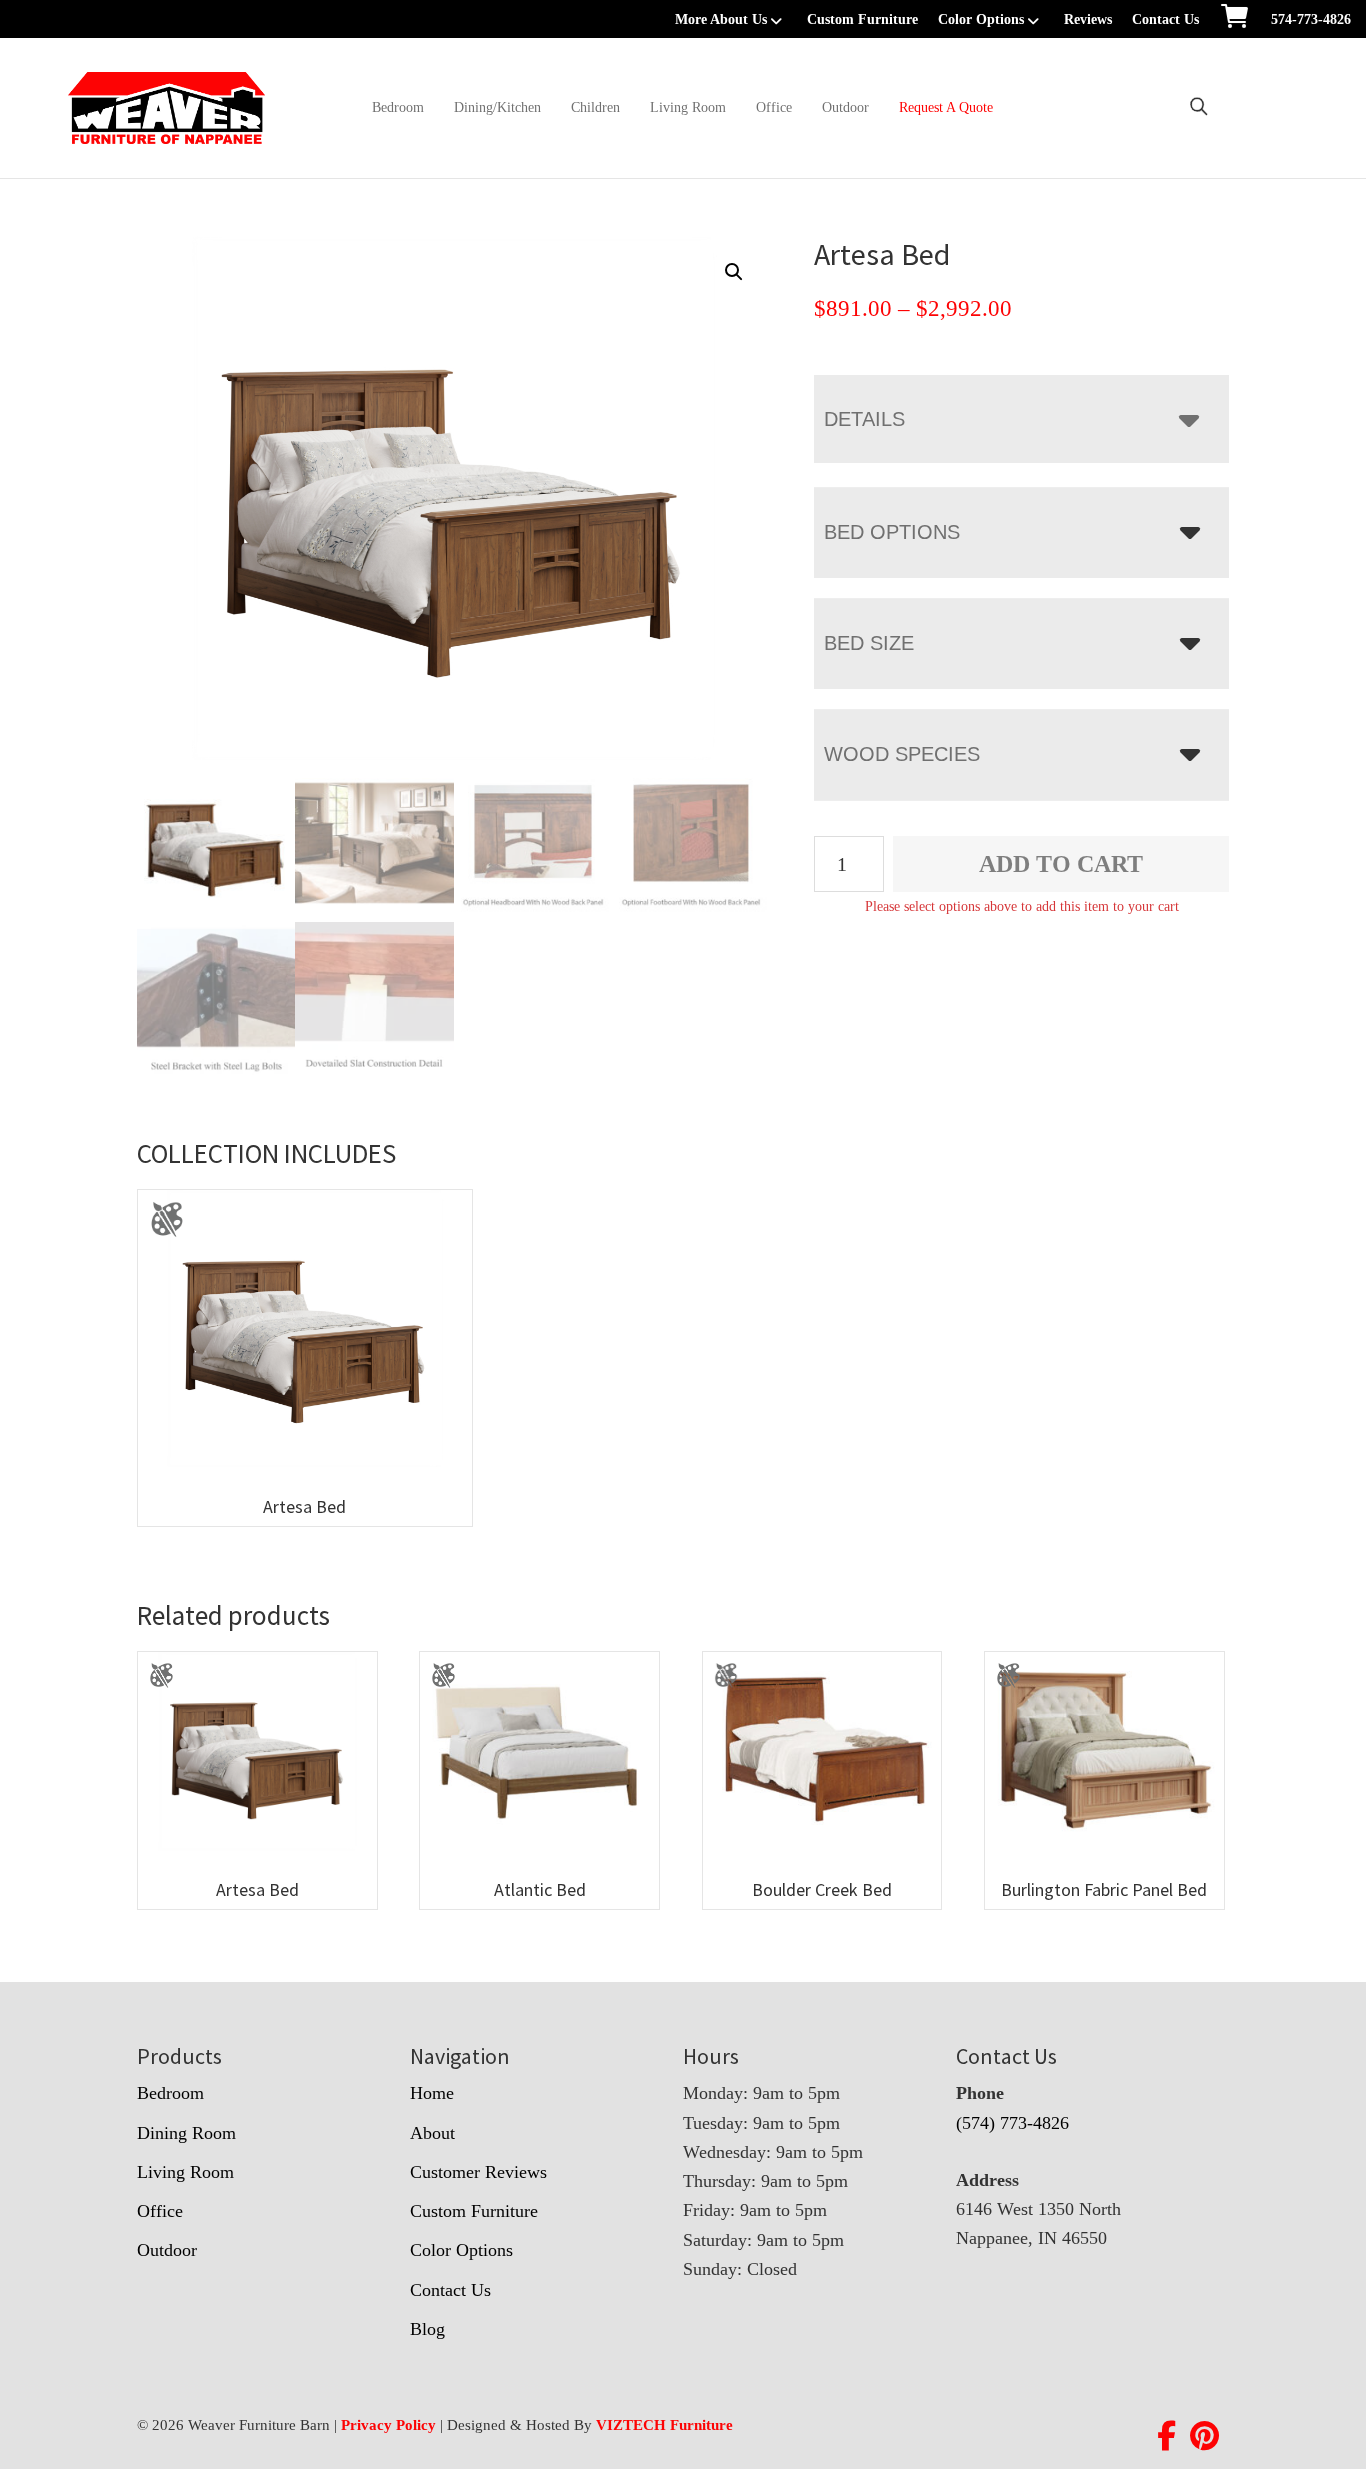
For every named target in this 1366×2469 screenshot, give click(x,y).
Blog (427, 2329)
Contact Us (1165, 19)
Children (595, 107)
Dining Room (186, 2133)
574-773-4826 (1311, 19)
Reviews (1088, 19)
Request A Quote (946, 107)
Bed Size (869, 643)
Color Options (981, 19)
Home (432, 2093)
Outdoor (845, 107)
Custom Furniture (862, 19)
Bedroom (398, 107)
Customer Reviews (478, 2172)
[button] (734, 272)
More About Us (721, 19)
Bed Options (892, 532)
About (432, 2133)
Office (774, 107)
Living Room (688, 107)
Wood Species (902, 754)
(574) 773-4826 (1012, 2123)
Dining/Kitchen (497, 107)
